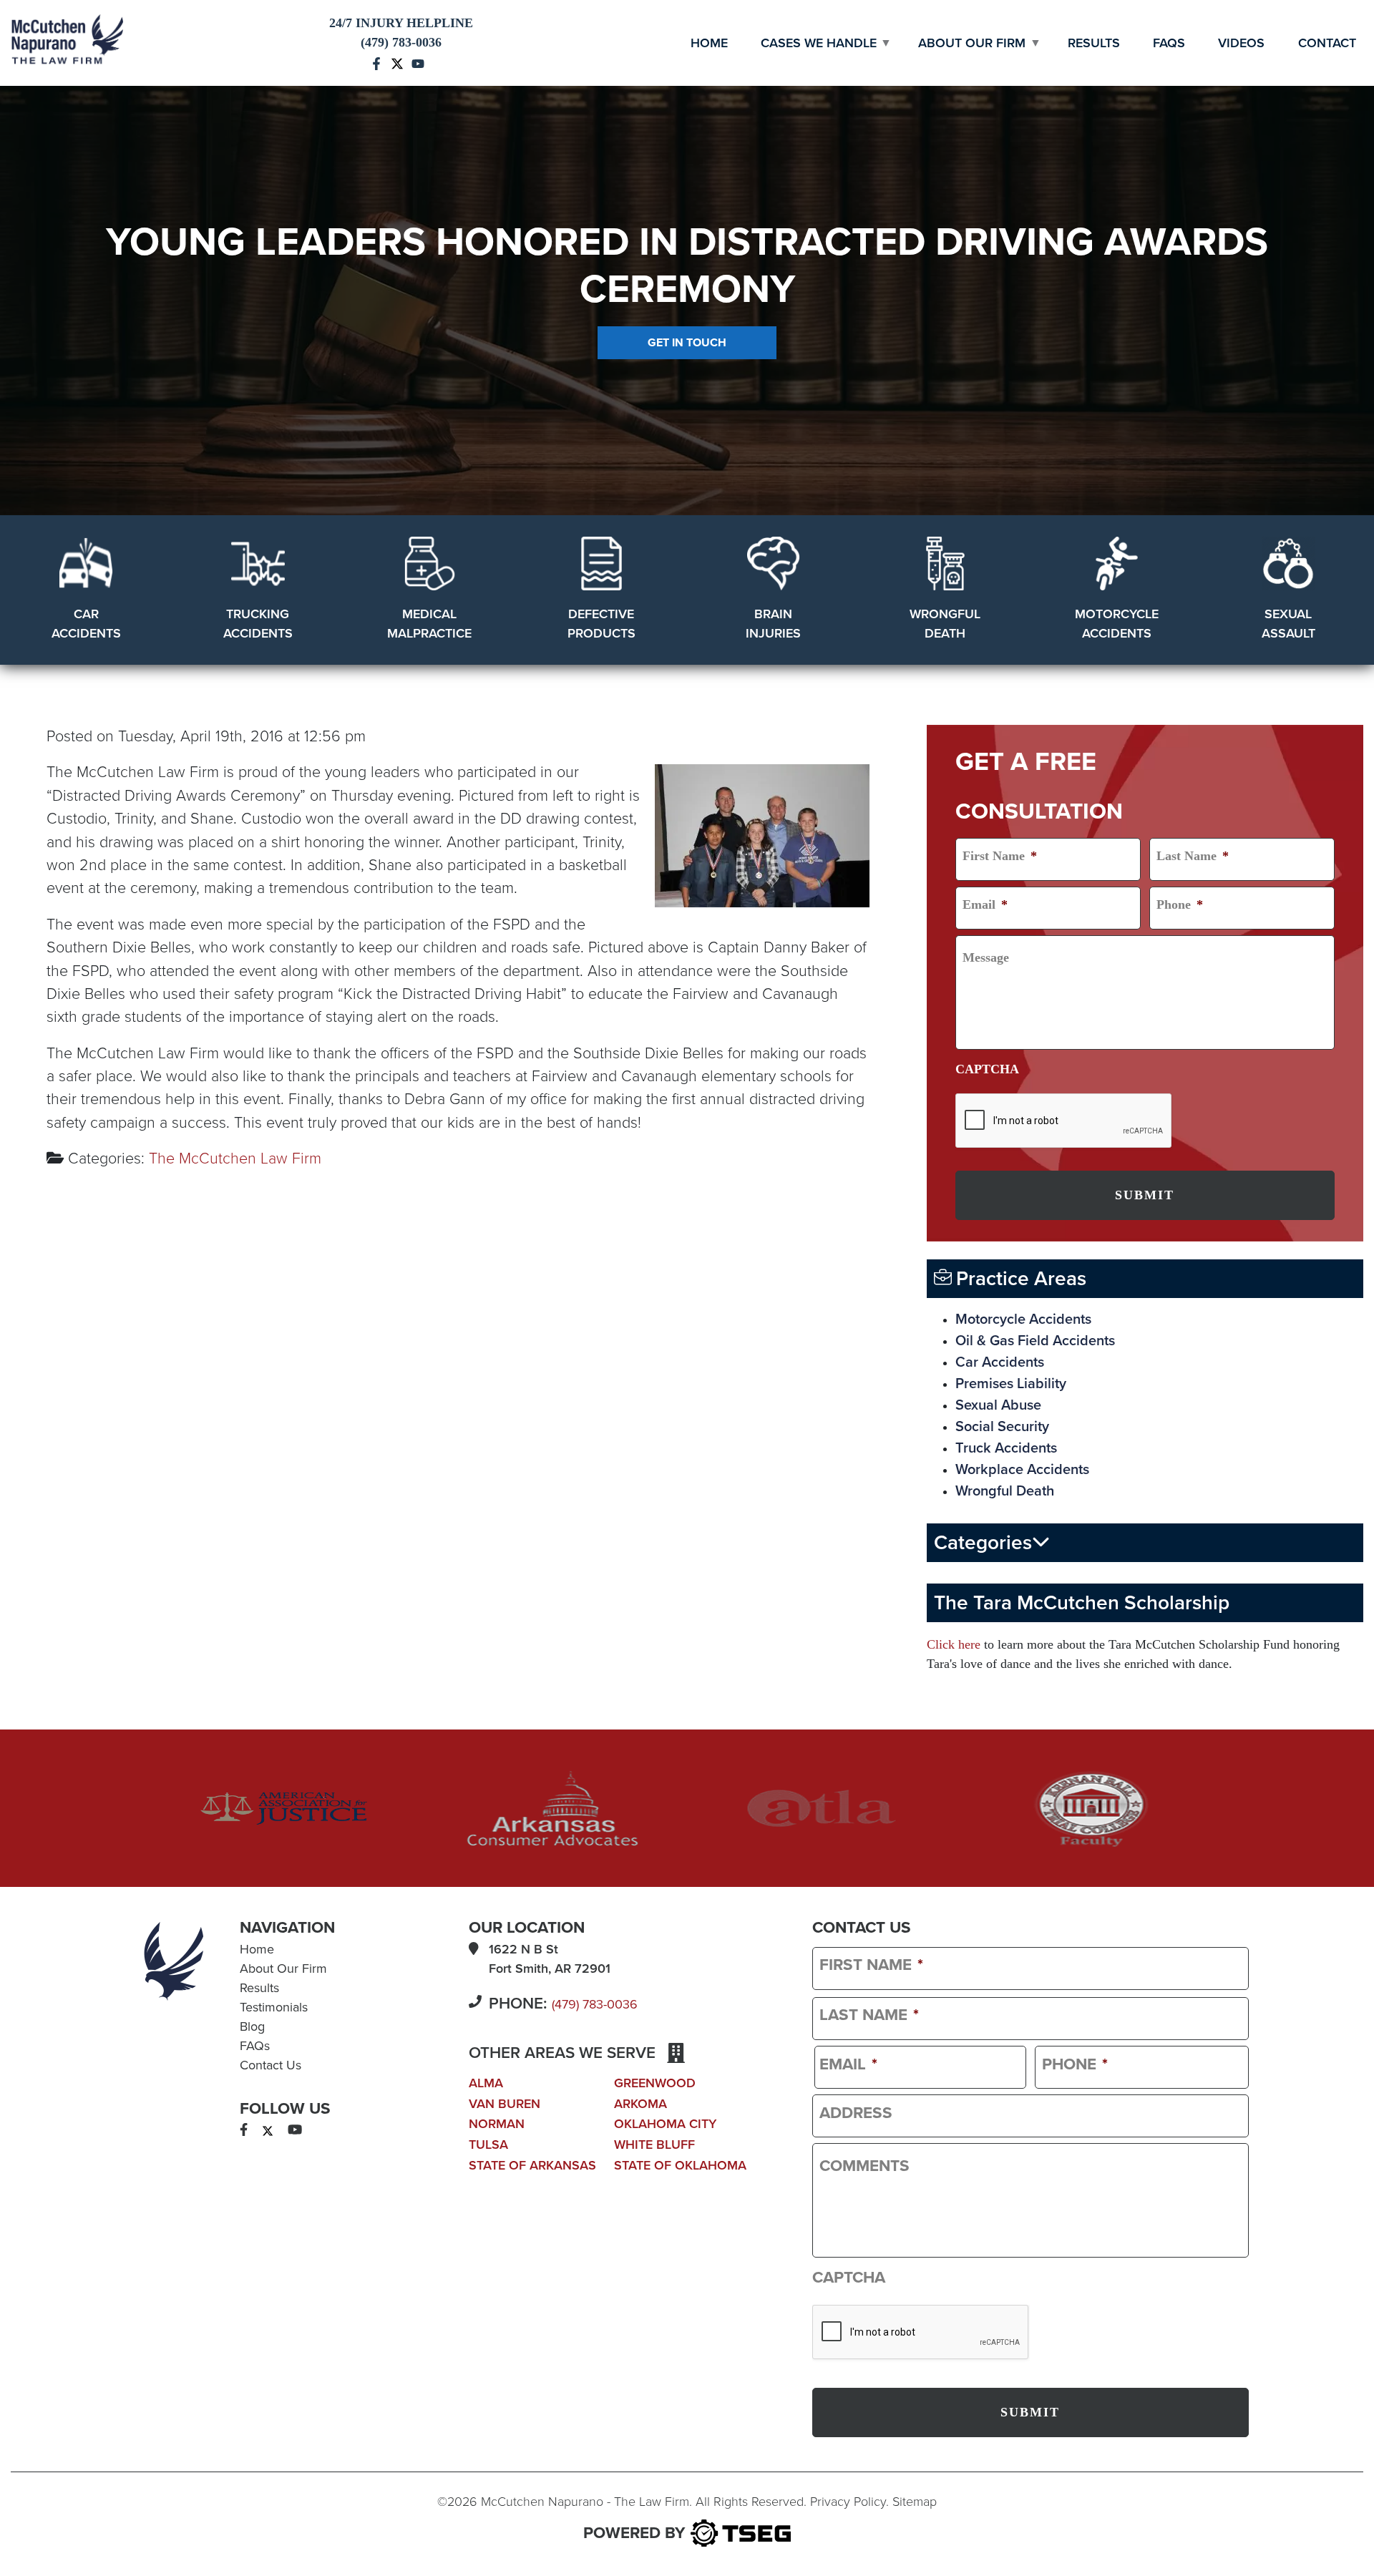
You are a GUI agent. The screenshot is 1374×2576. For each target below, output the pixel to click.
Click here (954, 1644)
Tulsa (488, 2145)
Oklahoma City (665, 2124)
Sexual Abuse (998, 1405)
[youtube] (295, 2130)
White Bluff (654, 2145)
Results (1094, 43)
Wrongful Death (1005, 1491)
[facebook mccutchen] (376, 62)
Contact (1327, 43)
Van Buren (505, 2104)
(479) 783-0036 (595, 2004)
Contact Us (271, 2065)
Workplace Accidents (1022, 1470)
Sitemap (915, 2502)
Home (709, 43)
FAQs (1169, 43)
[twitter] (268, 2130)
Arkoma (640, 2104)
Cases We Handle (819, 43)
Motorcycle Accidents (1023, 1319)
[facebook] (244, 2130)
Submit (1145, 1195)
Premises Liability (1011, 1384)
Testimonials (274, 2007)
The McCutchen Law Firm (235, 1158)
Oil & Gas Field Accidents (1035, 1341)
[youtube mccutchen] (418, 62)
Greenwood (655, 2083)
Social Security (1002, 1427)
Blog (252, 2026)
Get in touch (687, 343)
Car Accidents (1000, 1362)
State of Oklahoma (680, 2165)
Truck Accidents (1006, 1448)
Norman (497, 2124)
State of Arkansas (532, 2165)
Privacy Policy (848, 2502)
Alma (486, 2083)
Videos (1241, 43)
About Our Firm (972, 43)
